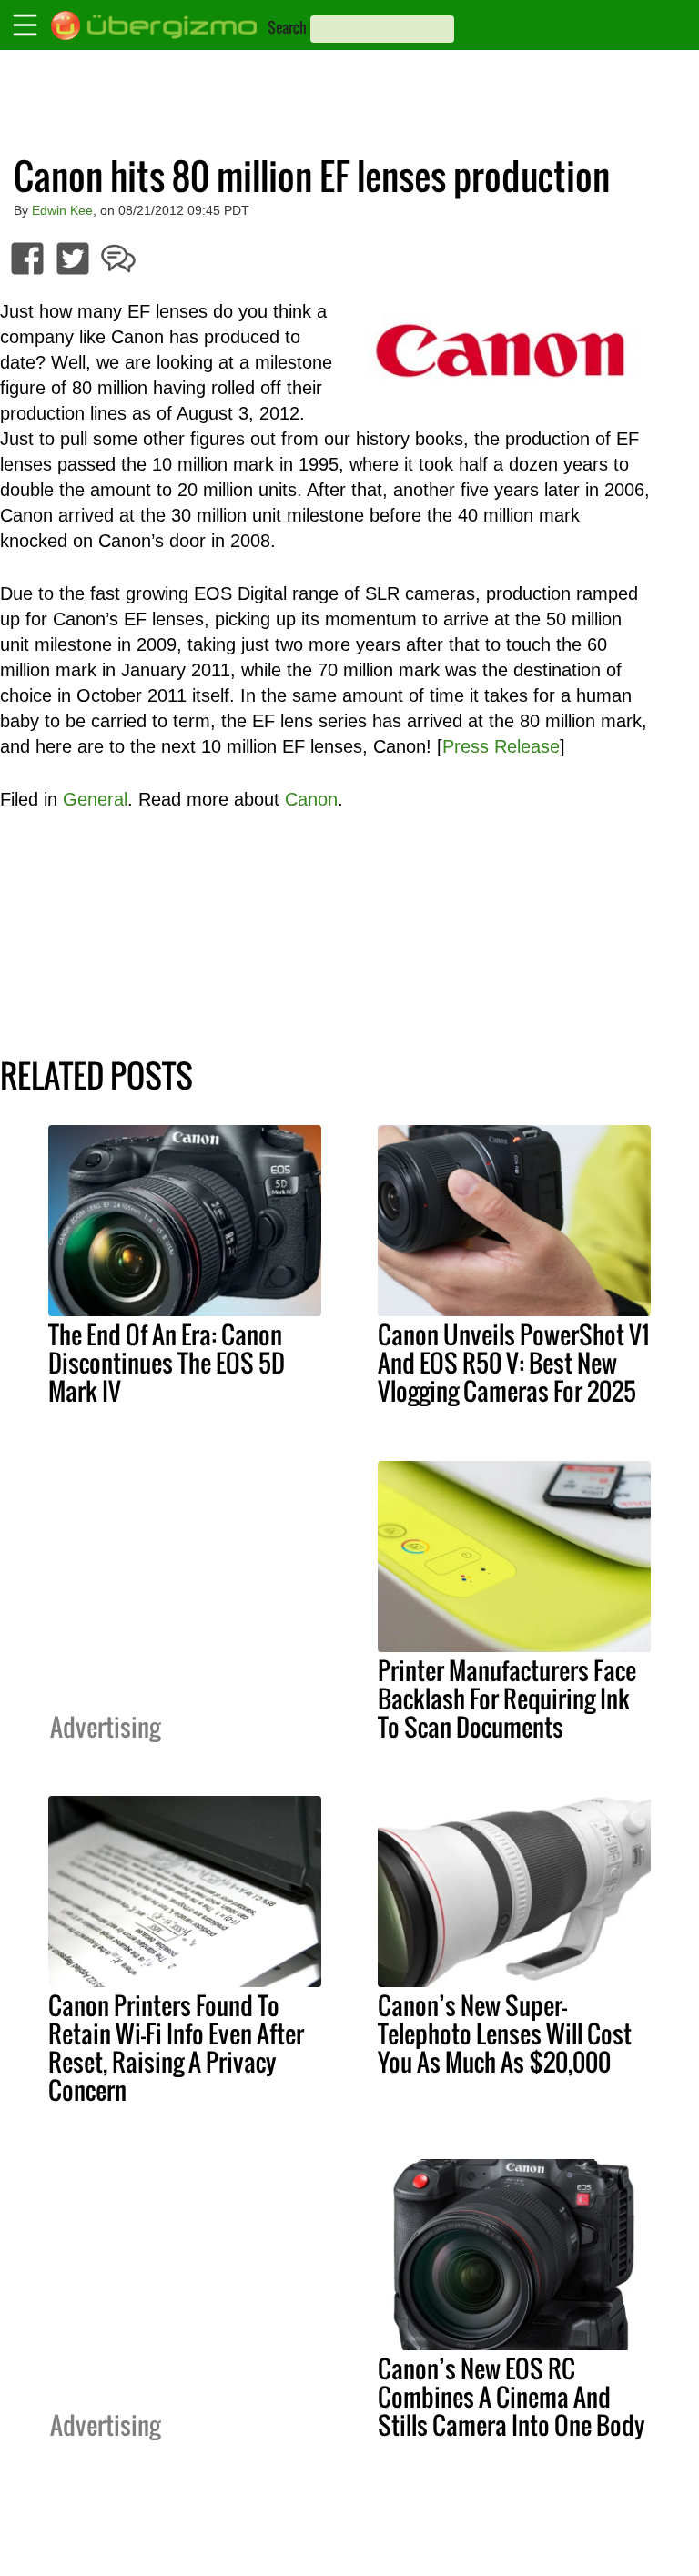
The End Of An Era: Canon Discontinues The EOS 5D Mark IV (167, 1363)
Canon (311, 799)
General (95, 799)
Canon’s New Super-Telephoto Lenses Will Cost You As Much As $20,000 (505, 2033)
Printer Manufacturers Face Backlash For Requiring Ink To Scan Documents (507, 1699)
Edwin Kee (62, 210)
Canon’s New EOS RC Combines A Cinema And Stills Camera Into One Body (512, 2397)
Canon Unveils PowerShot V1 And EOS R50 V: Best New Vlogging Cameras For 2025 (513, 1363)
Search (287, 27)
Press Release (501, 746)
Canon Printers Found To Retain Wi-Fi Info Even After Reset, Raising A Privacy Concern (176, 2048)
